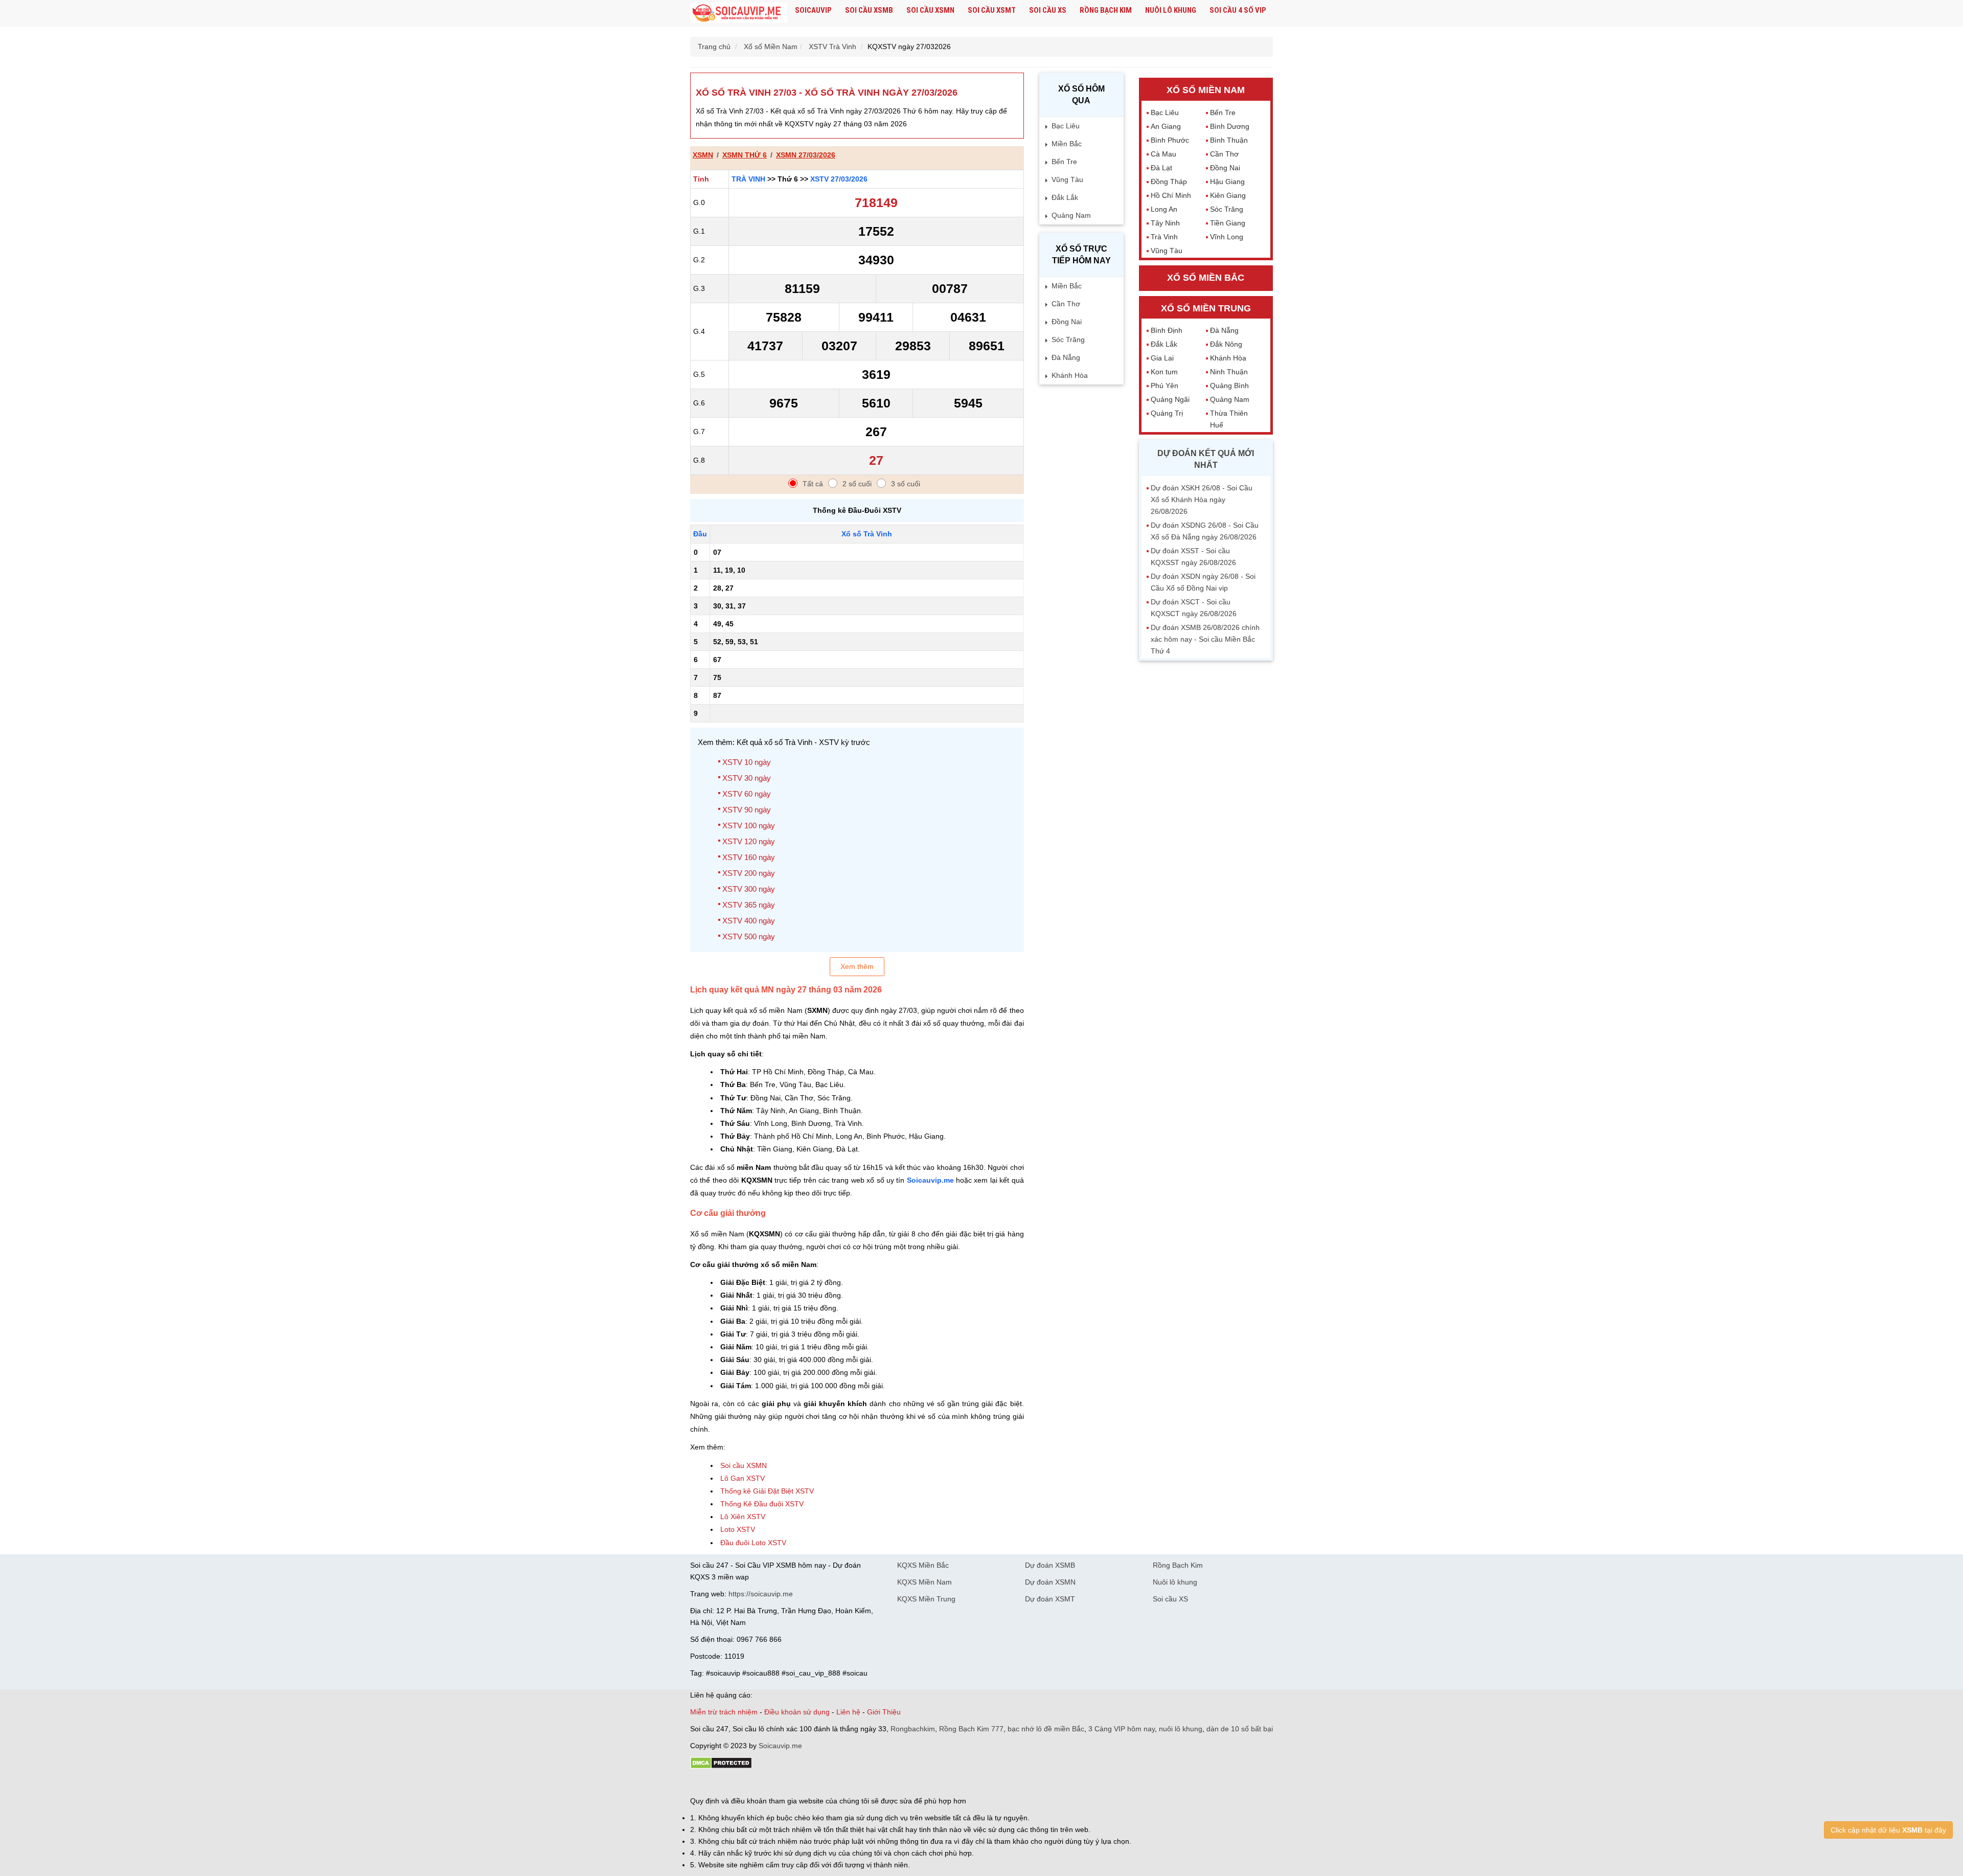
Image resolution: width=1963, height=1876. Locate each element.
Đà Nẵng (1066, 357)
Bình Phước (1170, 140)
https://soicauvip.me (761, 1594)
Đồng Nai (1067, 322)
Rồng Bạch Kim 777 (971, 1729)
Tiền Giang (1228, 223)
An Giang (1166, 126)
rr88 (798, 1783)
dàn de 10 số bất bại (1240, 1729)
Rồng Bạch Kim (1106, 10)
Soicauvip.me (930, 1180)
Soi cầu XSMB (869, 10)
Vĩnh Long (1227, 237)
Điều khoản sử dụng (797, 1712)
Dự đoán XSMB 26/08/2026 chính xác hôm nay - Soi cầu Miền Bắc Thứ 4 (1205, 639)
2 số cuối (857, 484)
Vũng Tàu (1067, 179)
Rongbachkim (913, 1729)
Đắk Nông (1226, 344)
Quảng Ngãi (1170, 399)
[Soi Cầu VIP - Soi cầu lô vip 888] (739, 13)
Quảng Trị (1167, 413)
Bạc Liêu (1066, 126)
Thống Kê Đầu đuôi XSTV (762, 1504)
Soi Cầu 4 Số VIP (1238, 10)
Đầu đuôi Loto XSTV (753, 1543)
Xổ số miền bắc (1206, 278)
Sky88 (780, 1783)
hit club (702, 1783)
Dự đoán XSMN (1050, 1582)
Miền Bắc (1067, 144)
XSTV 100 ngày (749, 826)
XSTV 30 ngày (747, 778)
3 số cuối (906, 484)
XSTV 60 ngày (747, 794)
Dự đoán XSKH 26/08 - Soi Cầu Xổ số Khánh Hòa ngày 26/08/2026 (1202, 500)
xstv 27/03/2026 (839, 179)
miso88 (836, 1783)
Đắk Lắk (1065, 197)
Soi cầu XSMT (992, 10)
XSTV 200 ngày (749, 873)
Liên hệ (848, 1712)
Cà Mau (1163, 154)
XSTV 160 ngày (749, 857)
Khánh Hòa (1070, 375)
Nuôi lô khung (1171, 10)
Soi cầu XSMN (930, 10)
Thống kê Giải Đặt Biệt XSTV (767, 1491)
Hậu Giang (1227, 182)
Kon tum (1164, 372)
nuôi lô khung (1181, 1729)
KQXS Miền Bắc (923, 1565)
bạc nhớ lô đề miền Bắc (1046, 1729)
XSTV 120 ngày (749, 841)
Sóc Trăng (1068, 340)
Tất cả (813, 484)
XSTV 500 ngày (749, 936)
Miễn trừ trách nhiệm (724, 1712)
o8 (764, 1783)
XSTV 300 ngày (749, 889)
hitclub (861, 1783)
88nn (749, 1783)
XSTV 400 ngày (749, 921)
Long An (1164, 209)
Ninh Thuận (1229, 372)
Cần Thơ (1066, 304)
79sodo (727, 1783)
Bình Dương (1230, 126)
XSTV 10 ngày (747, 762)
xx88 (815, 1783)
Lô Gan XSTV (743, 1478)
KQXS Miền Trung (926, 1599)
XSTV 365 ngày (749, 905)
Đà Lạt (1161, 168)
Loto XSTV (738, 1529)
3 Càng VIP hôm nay (1122, 1729)
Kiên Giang (1228, 195)
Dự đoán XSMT (1050, 1599)
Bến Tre (1064, 162)
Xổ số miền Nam (1206, 90)
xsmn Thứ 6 (745, 155)
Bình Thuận (1229, 140)
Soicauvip (813, 10)
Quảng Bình (1229, 386)
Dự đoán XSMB (1050, 1565)
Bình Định (1167, 330)
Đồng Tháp (1169, 182)
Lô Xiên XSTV (743, 1517)
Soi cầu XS (1048, 10)
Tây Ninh (1165, 223)
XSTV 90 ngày (747, 810)
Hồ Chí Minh (1171, 195)
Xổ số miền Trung (1206, 308)
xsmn (703, 155)
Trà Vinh (748, 179)
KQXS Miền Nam (925, 1582)
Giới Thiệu (884, 1712)
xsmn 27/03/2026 (806, 155)
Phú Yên (1165, 386)
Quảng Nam (1071, 215)
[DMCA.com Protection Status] (721, 1767)
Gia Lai (1162, 358)
